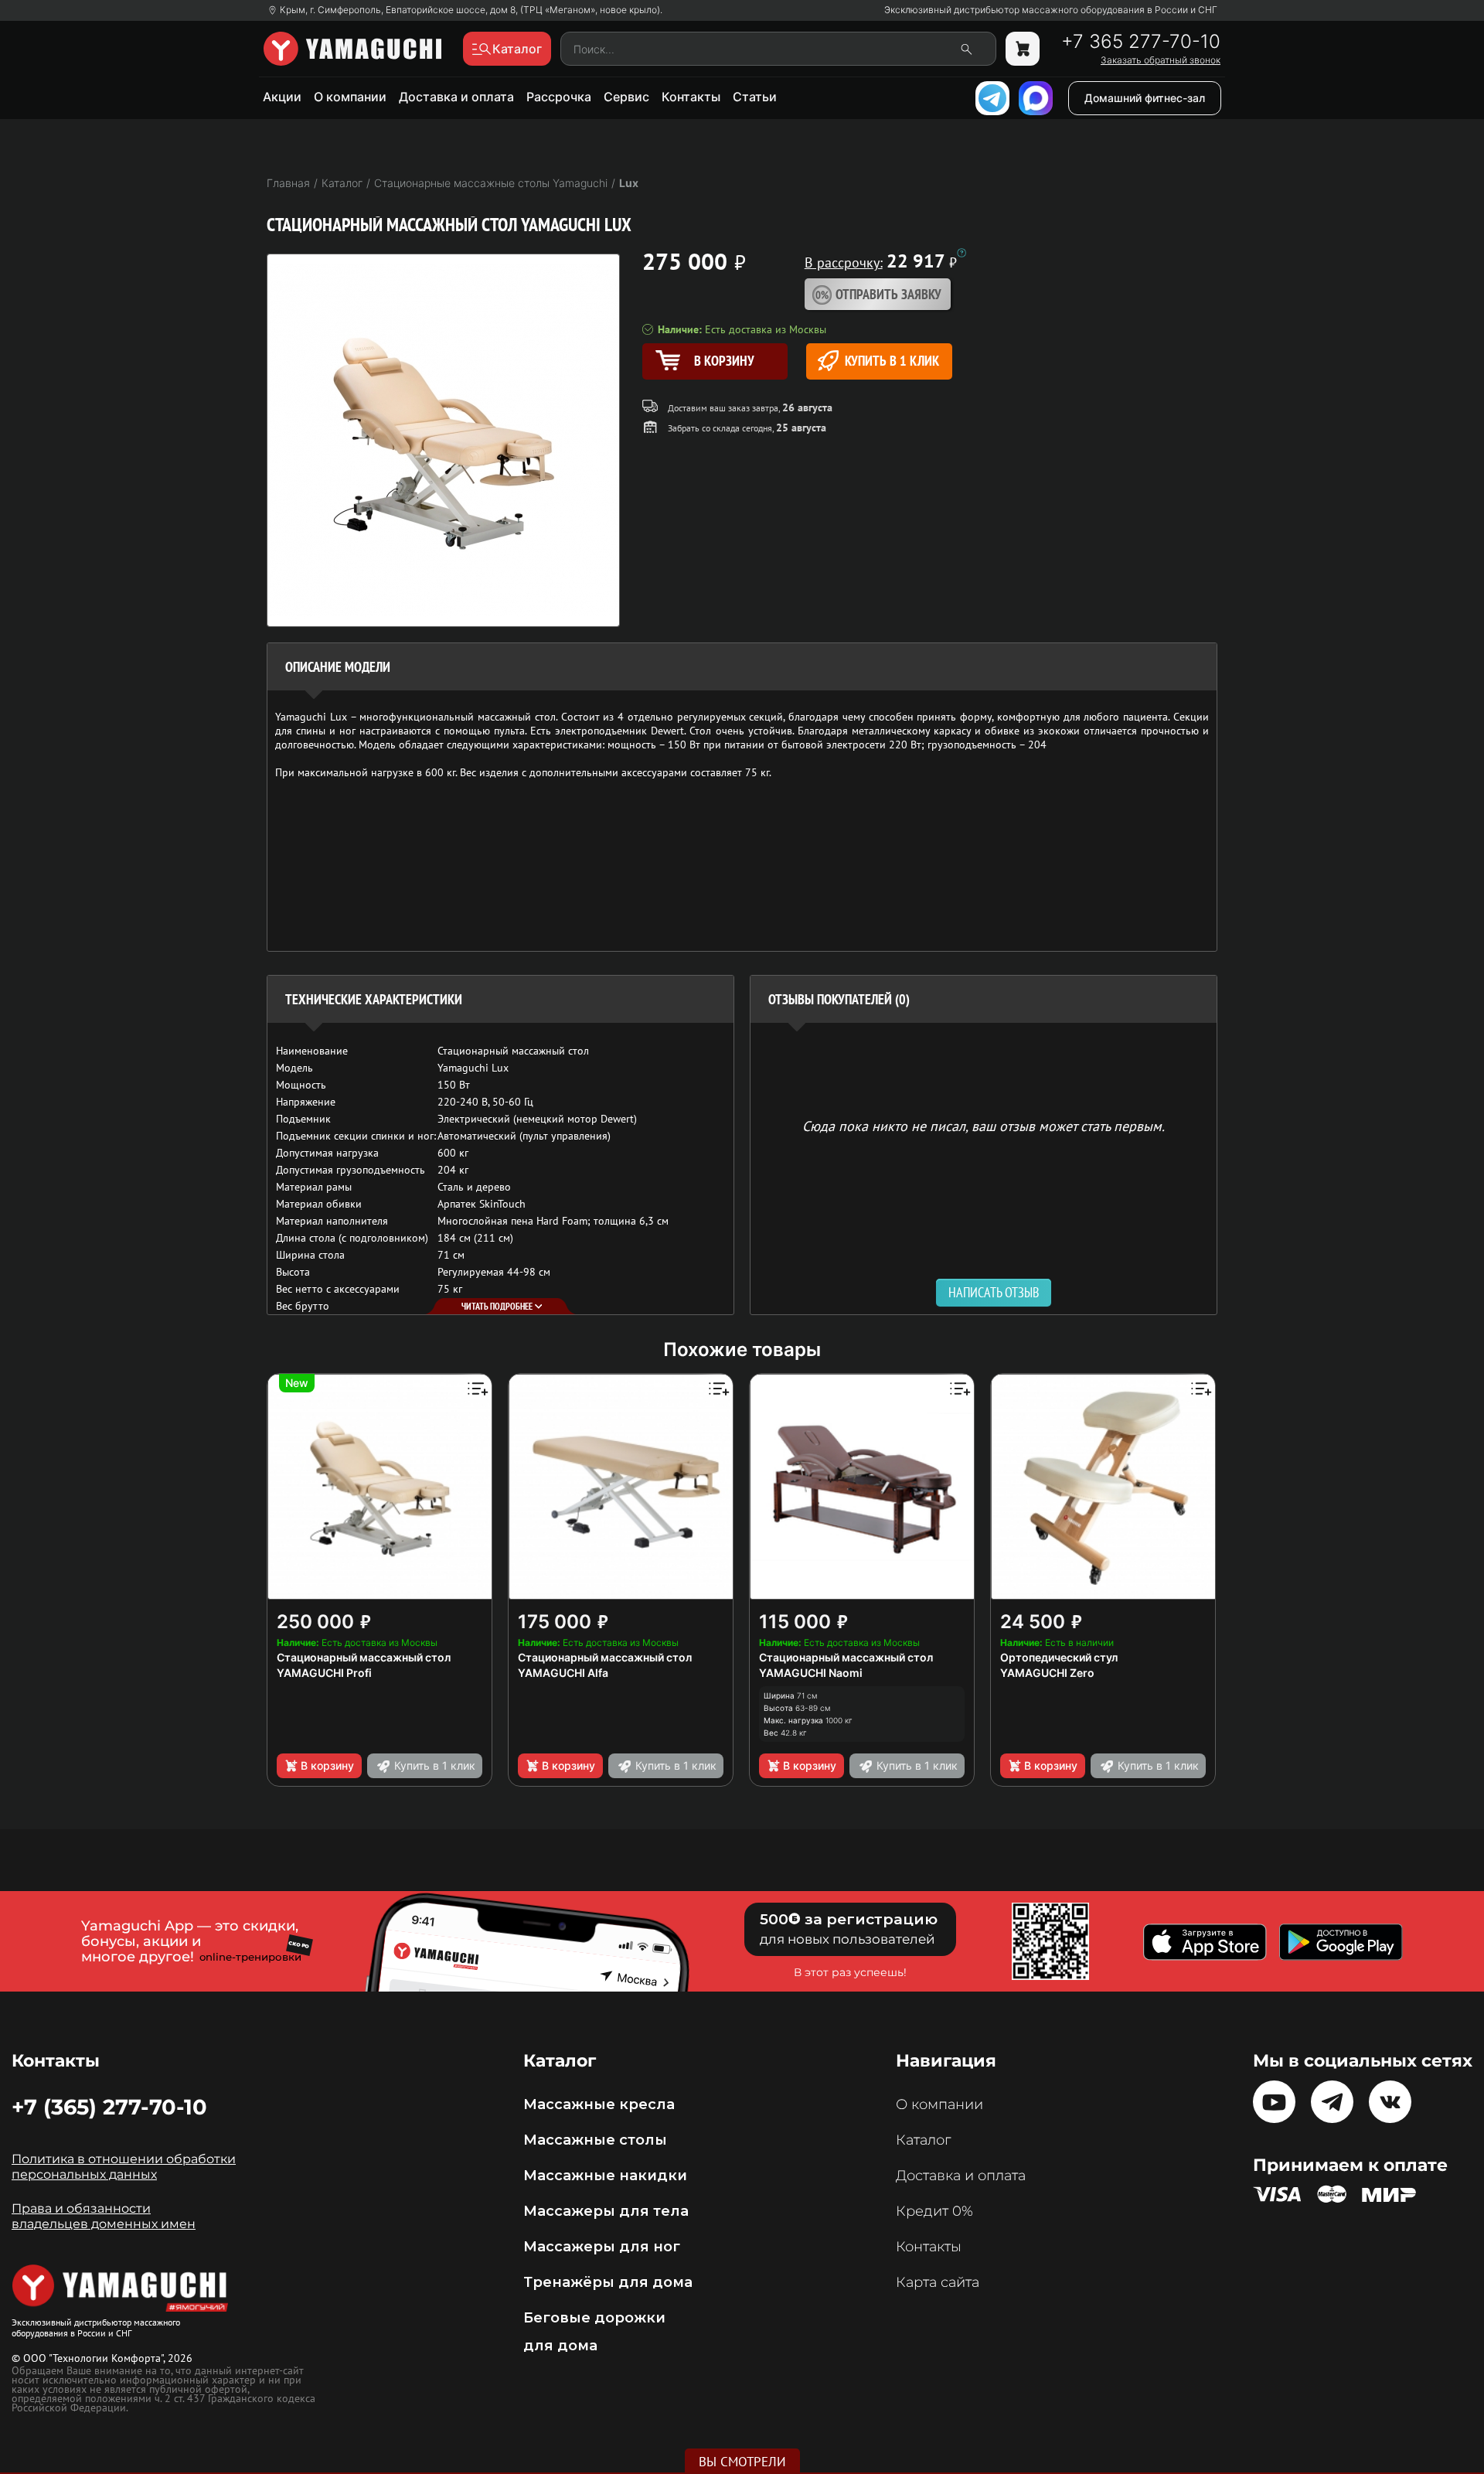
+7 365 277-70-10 (1141, 42)
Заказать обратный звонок (1161, 60)
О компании (350, 97)
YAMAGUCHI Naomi (811, 1673)
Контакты (691, 97)
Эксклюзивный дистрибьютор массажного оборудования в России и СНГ (1051, 10)
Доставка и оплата (456, 97)
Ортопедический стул (1059, 1657)
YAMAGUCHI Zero (1047, 1673)
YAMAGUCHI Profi (324, 1673)
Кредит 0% (934, 2211)
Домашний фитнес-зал (1145, 98)
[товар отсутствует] (1023, 49)
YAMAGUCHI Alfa (563, 1673)
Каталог (923, 2140)
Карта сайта (938, 2282)
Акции (282, 97)
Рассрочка (559, 97)
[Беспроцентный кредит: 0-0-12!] (962, 253)
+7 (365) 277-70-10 (109, 2107)
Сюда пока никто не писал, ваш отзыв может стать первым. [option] (984, 1125)
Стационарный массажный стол (364, 1657)
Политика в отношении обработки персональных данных (124, 2167)
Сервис (626, 97)
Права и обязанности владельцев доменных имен (104, 2216)
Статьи (755, 97)
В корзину (327, 1765)
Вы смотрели (742, 2462)
